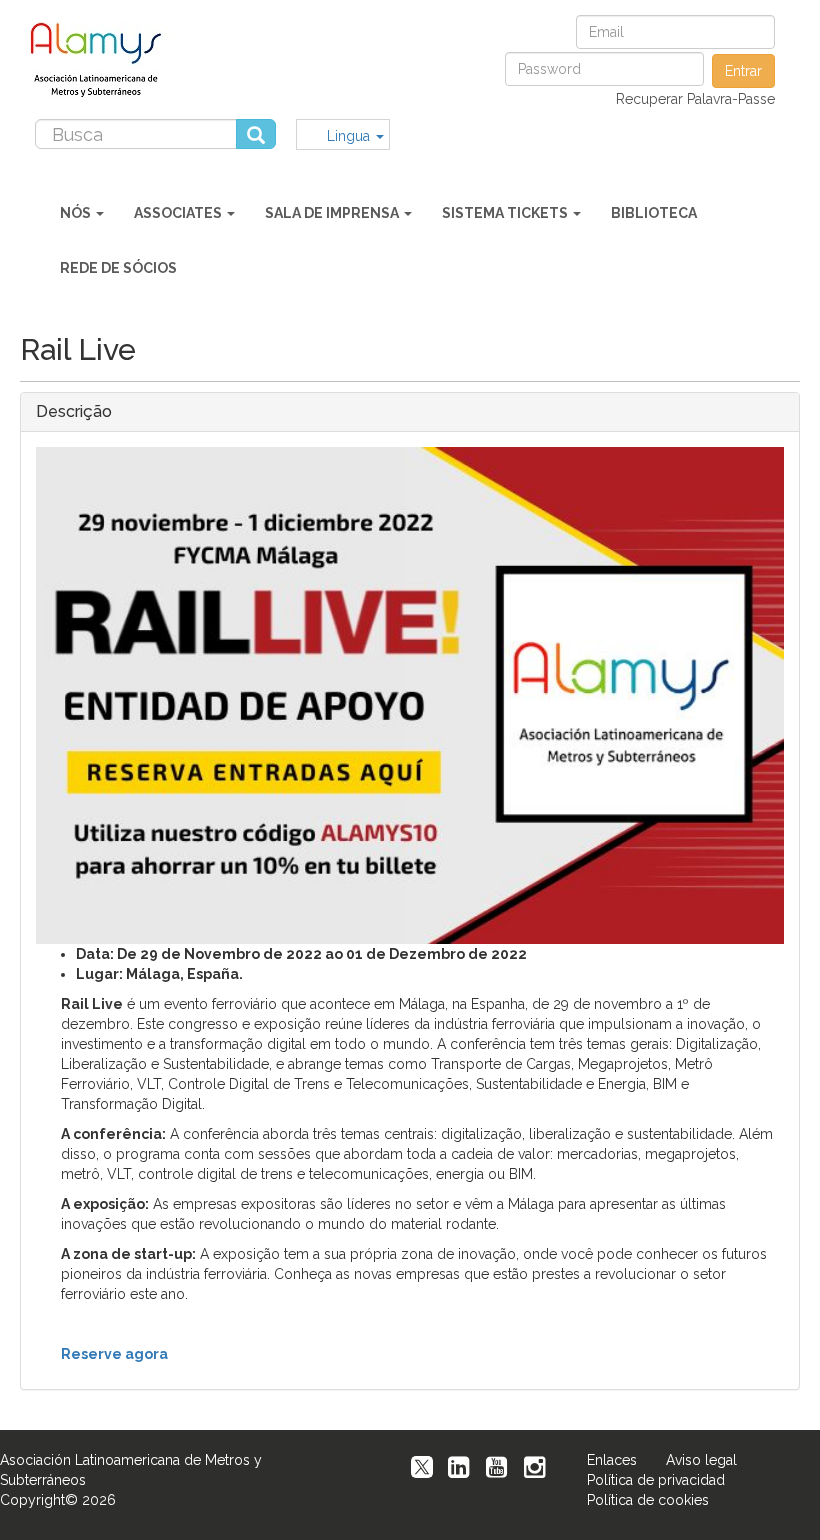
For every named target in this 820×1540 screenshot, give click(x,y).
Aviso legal (701, 1460)
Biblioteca (654, 213)
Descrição (74, 411)
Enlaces (612, 1460)
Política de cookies (648, 1500)
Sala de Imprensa (333, 213)
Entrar (743, 71)
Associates (179, 213)
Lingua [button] (350, 136)
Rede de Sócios (118, 268)
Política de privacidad (656, 1480)
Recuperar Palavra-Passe (695, 99)
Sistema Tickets (506, 213)
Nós (77, 213)
